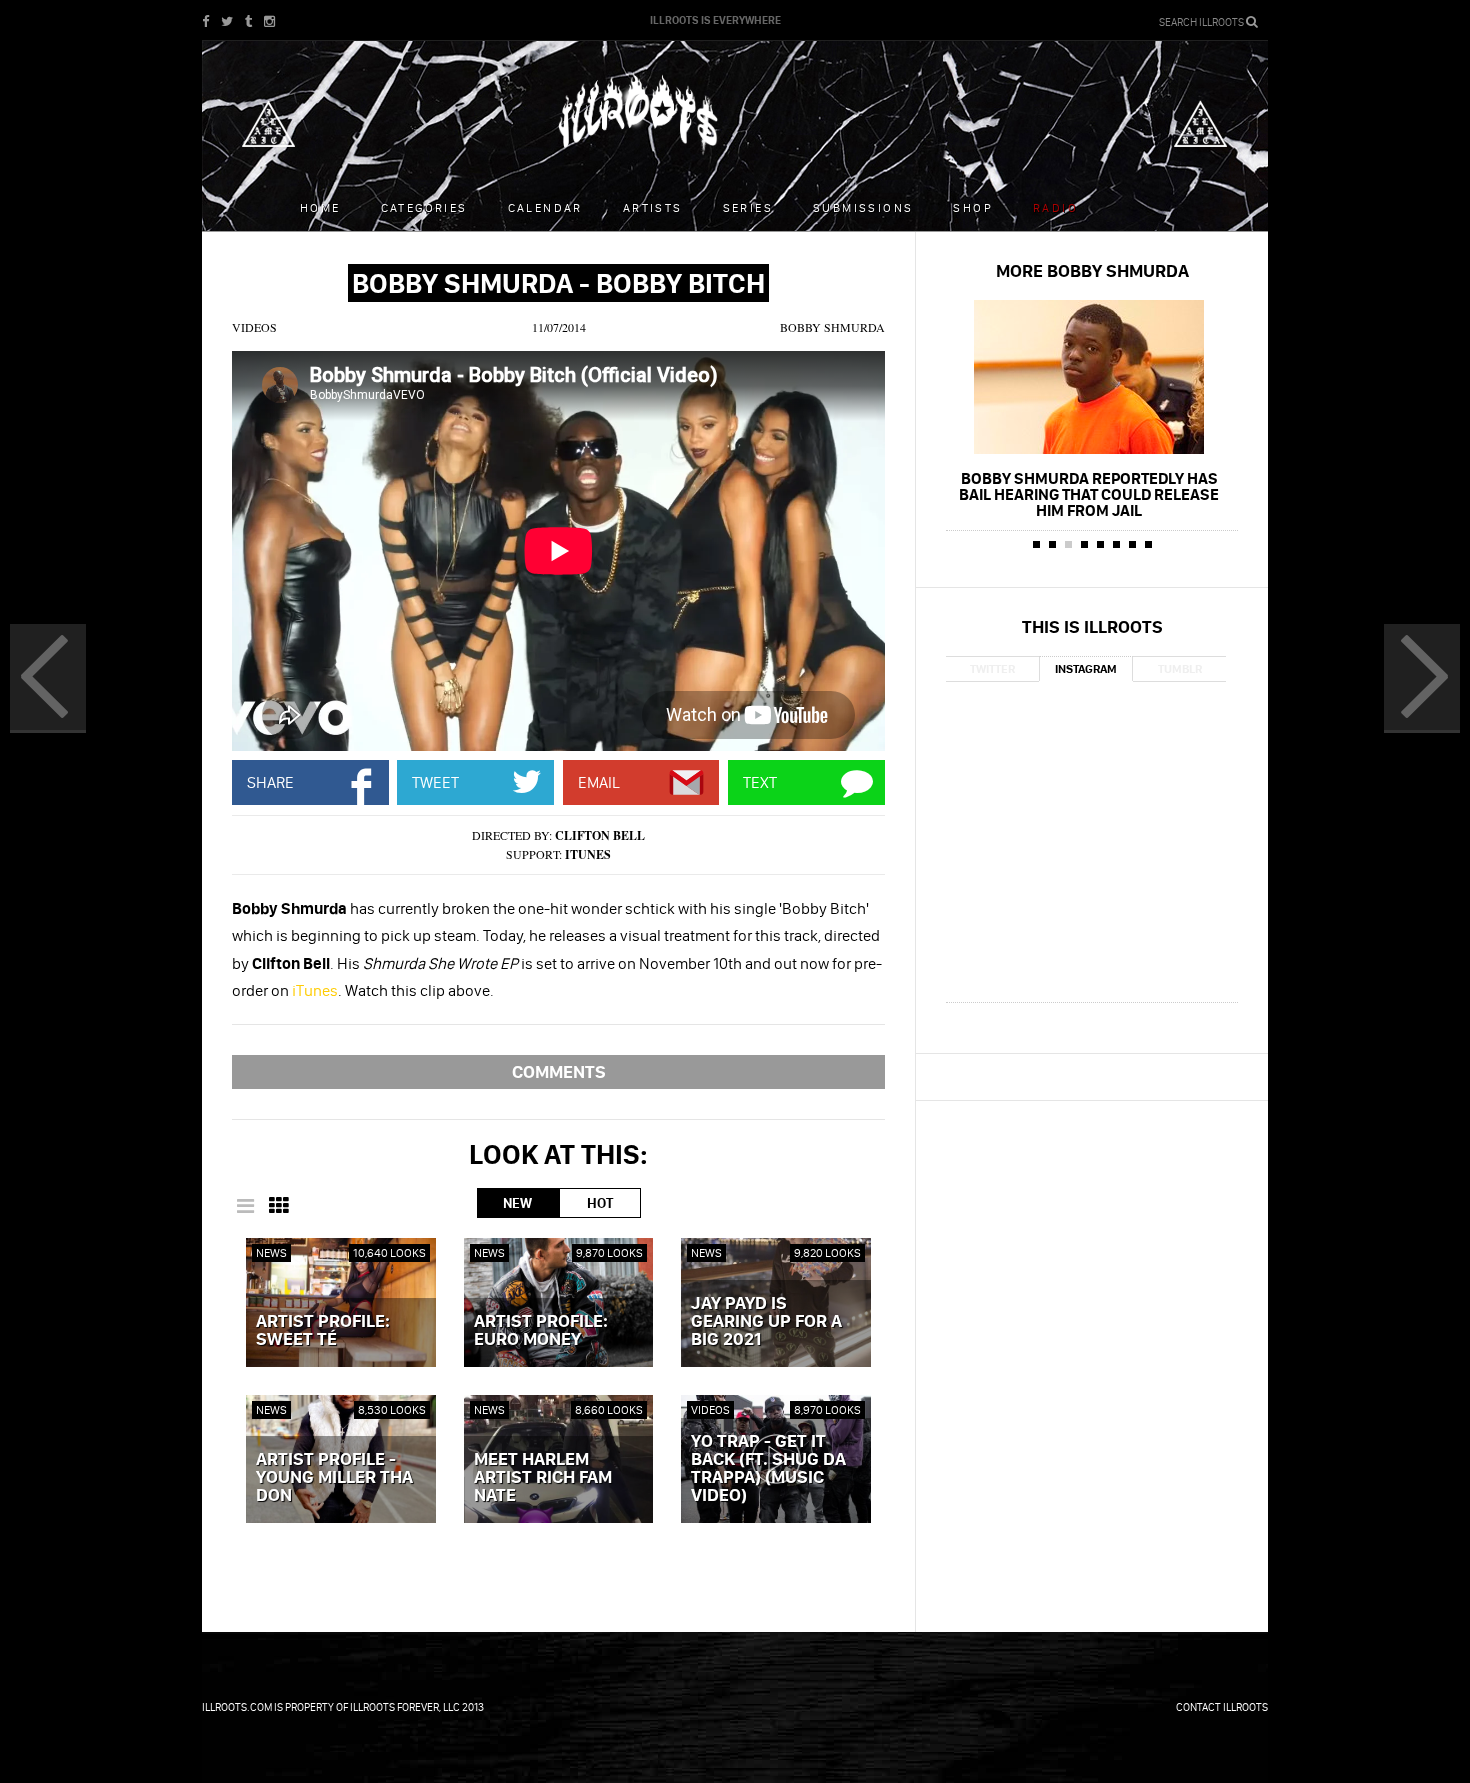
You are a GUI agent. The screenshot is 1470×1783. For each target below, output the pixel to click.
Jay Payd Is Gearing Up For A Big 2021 (766, 1322)
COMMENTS (559, 1071)
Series (748, 207)
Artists (653, 207)
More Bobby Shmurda (1092, 270)
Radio (1055, 207)
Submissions (863, 207)
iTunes (588, 854)
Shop (973, 207)
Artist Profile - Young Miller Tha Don (334, 1478)
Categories (424, 207)
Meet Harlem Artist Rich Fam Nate (543, 1478)
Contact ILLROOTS (1222, 1707)
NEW (517, 1203)
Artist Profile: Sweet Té (323, 1331)
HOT (600, 1203)
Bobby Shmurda (832, 327)
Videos (254, 327)
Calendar (545, 207)
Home (320, 207)
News (271, 1252)
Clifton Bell (600, 835)
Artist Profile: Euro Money (541, 1331)
